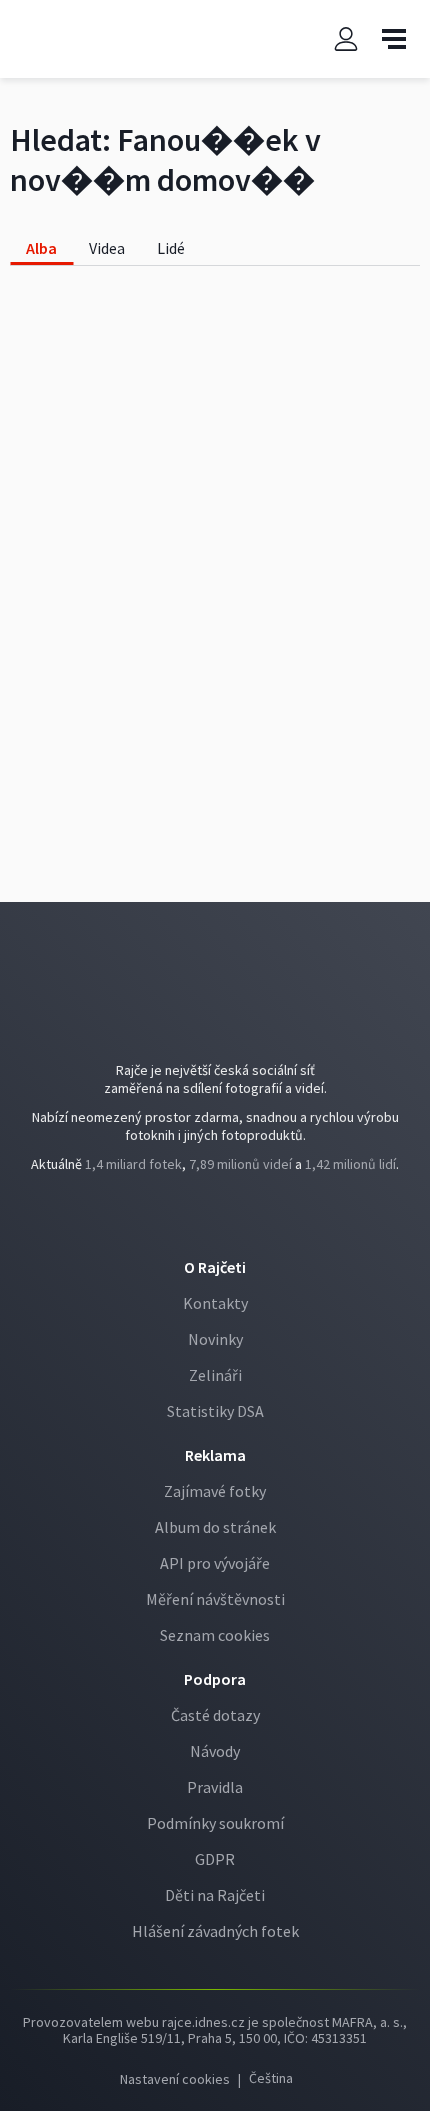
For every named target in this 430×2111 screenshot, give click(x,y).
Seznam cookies (215, 1635)
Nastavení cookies (175, 2079)
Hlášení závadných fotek (215, 1931)
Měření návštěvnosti (215, 1599)
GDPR (215, 1859)
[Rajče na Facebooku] (201, 1220)
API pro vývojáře (215, 1563)
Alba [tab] (41, 248)
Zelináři (215, 1375)
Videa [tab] (107, 248)
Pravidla (215, 1787)
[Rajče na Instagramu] (231, 1220)
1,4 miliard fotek (133, 1164)
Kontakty (215, 1303)
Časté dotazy (215, 1715)
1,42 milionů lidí (350, 1164)
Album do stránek (215, 1527)
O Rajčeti (215, 1267)
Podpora (215, 1679)
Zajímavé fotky (215, 1491)
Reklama (215, 1455)
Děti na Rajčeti (215, 1895)
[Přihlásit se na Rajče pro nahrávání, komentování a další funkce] (346, 39)
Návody (215, 1751)
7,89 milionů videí (240, 1164)
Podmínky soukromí (215, 1823)
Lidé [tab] (171, 248)
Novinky (215, 1339)
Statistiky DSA (215, 1411)
